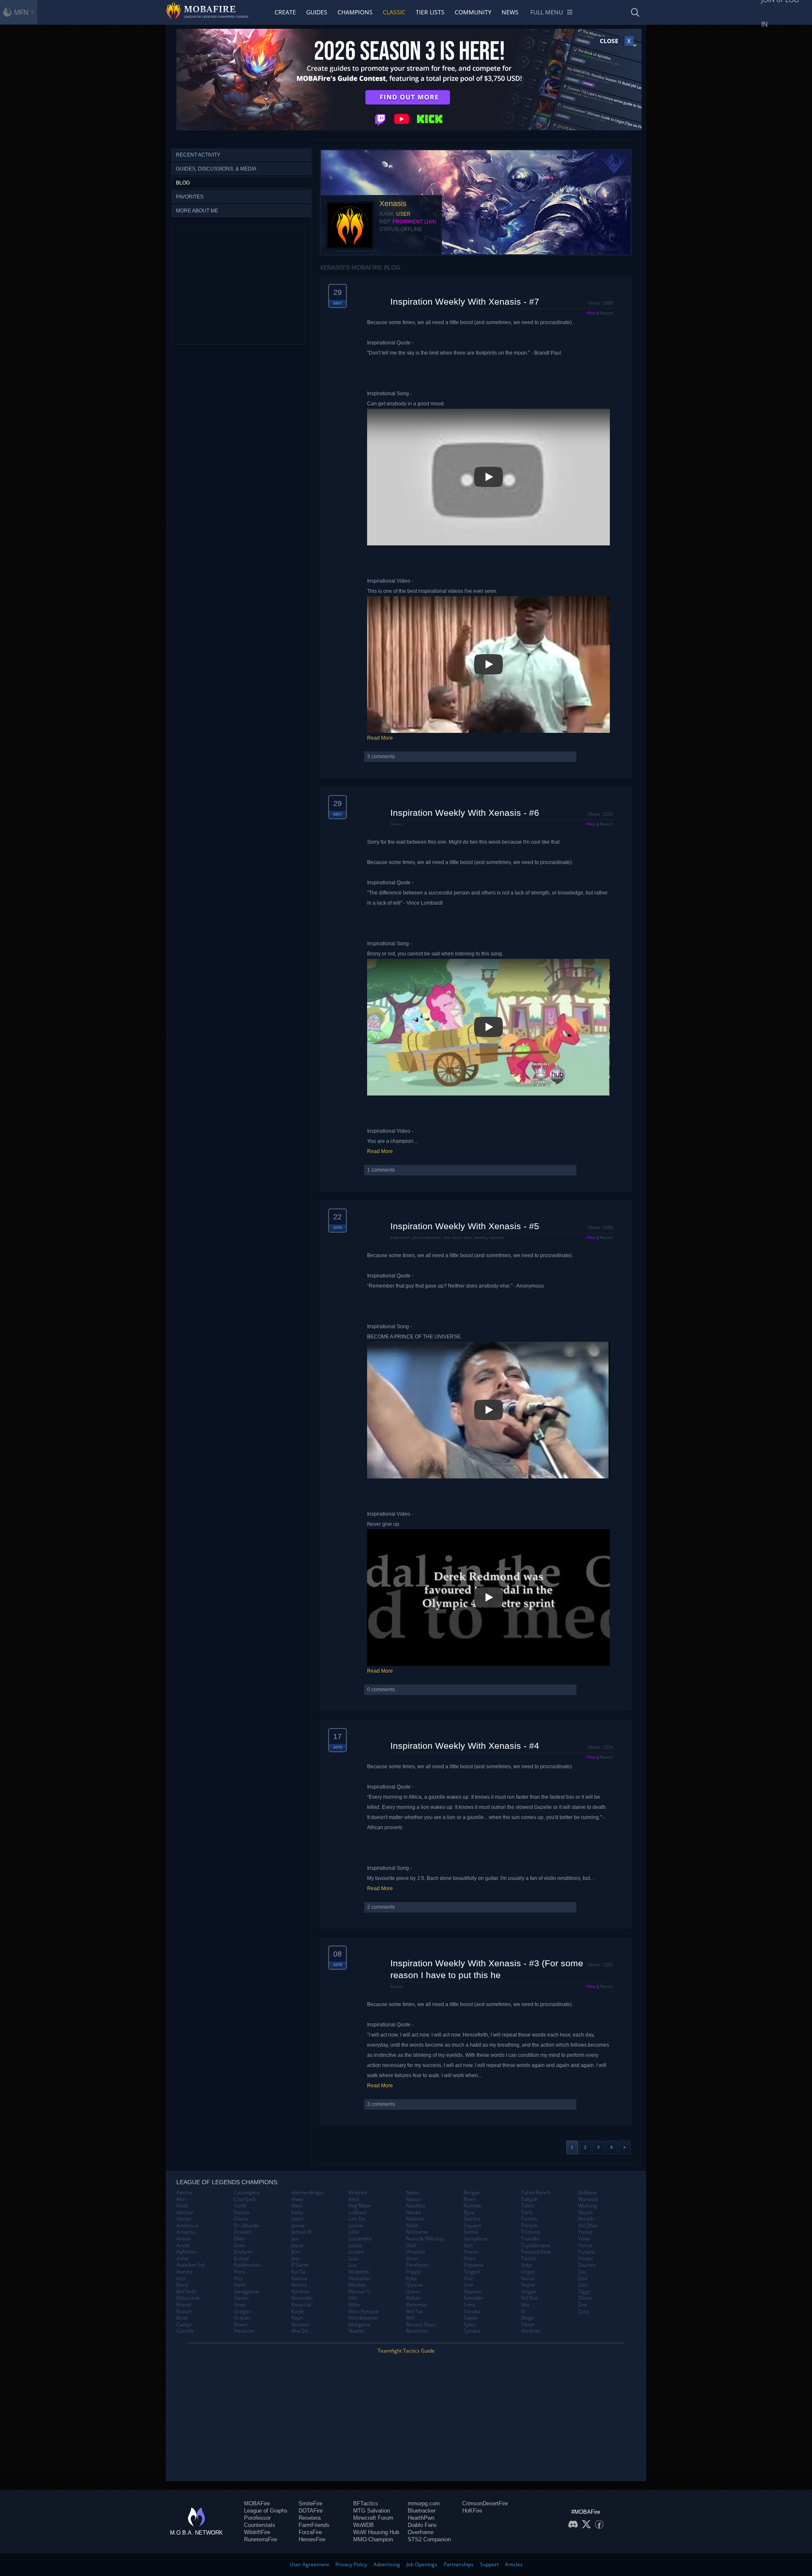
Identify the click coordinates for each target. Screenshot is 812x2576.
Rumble (472, 2206)
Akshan (185, 2213)
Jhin (296, 2252)
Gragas (243, 2312)
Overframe (421, 2532)
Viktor (528, 2325)
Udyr (527, 2265)
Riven (470, 2199)
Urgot (528, 2272)
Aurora (185, 2272)
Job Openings (422, 2564)
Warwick (588, 2199)
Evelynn (243, 2252)
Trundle (530, 2239)
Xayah (585, 2213)
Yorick (585, 2246)
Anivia (184, 2239)
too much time (458, 1237)
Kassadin (302, 2298)
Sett (468, 2246)
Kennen (300, 2325)
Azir (181, 2279)
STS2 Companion (429, 2539)
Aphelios (187, 2252)
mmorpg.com (424, 2503)
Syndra (472, 2331)
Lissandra (360, 2239)
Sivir (469, 2285)
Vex (525, 2305)
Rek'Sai (414, 2312)
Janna (298, 2226)
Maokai (357, 2285)
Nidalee (415, 2219)
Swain (470, 2318)
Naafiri (357, 2331)
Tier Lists (430, 12)
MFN (21, 12)
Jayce (298, 2246)
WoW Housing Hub (376, 2532)
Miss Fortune (364, 2312)
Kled (354, 2199)
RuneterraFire (261, 2539)
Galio (240, 2285)
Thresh (529, 2226)
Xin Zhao (588, 2226)
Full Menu (547, 12)
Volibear (588, 2193)
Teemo (529, 2219)
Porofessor (257, 2518)
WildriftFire (257, 2532)
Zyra (583, 2312)
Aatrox (184, 2193)
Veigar (529, 2292)
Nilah (412, 2226)
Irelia (297, 2213)
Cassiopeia (247, 2193)
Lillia (354, 2232)
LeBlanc (358, 2213)
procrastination (427, 1237)
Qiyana (414, 2285)
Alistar (184, 2219)
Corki (240, 2206)
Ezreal (241, 2259)
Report (606, 313)
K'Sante (300, 2265)
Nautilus (416, 2206)
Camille (185, 2331)
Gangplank (247, 2292)
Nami (412, 2193)
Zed (583, 2279)
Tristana (531, 2232)
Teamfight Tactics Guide (406, 2351)
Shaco (397, 824)
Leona (356, 2226)
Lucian (356, 2252)
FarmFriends (314, 2525)
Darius (242, 2213)
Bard (182, 2285)
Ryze (469, 2213)
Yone (584, 2239)
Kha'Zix (300, 2331)
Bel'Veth (186, 2292)
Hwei (297, 2199)
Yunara (587, 2252)
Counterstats (260, 2525)
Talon (528, 2206)
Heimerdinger (308, 2193)
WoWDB (363, 2525)
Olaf (411, 2246)
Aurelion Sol (191, 2265)
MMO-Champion (373, 2539)
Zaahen (587, 2265)
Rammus (416, 2305)
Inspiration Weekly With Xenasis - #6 (465, 813)
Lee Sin (357, 2219)
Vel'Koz (529, 2298)
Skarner (473, 2292)
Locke (355, 2246)
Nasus (413, 2199)
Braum (397, 1986)
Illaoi (297, 2206)
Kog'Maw (359, 2206)
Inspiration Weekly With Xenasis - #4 (465, 1746)
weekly (480, 1237)
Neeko (414, 2213)
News (510, 12)
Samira (472, 2219)
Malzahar (360, 2279)
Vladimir (531, 2331)
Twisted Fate (536, 2252)
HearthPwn (421, 2518)
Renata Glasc (421, 2325)
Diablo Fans (422, 2525)
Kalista (299, 2279)
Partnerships (459, 2564)
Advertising (387, 2564)
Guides (317, 12)
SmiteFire (310, 2503)
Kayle (298, 2312)
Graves (242, 2318)
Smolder (473, 2298)
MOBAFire (257, 2503)
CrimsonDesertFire (485, 2503)
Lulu (353, 2259)
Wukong (588, 2206)
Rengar (472, 2193)
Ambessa (187, 2226)
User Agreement (309, 2564)
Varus (528, 2279)
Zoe (583, 2305)
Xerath (586, 2219)
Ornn (412, 2259)
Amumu (186, 2232)
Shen (469, 2259)
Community (473, 12)
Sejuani (472, 2226)
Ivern (297, 2219)
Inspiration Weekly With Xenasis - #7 (465, 301)
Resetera (310, 2518)
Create (285, 12)
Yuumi (586, 2259)
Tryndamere (536, 2246)
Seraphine (476, 2239)
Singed (472, 2272)
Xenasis (393, 204)
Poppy (413, 2272)
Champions (355, 12)
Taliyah (529, 2199)
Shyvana (473, 2265)
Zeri (583, 2285)
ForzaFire (310, 2532)
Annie (183, 2246)
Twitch (529, 2259)
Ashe (182, 2259)
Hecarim (244, 2331)
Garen (241, 2298)
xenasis (497, 1237)
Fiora (240, 2272)
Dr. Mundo (246, 2226)
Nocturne (417, 2232)
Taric (527, 2213)
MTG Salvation (372, 2511)
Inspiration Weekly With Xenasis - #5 (465, 1226)
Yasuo (585, 2232)
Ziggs (584, 2292)
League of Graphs (266, 2511)
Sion (469, 2279)
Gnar (240, 2305)
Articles (514, 2564)
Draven (243, 2232)
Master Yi (360, 2292)
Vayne (528, 2285)
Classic (394, 12)
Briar (182, 2318)
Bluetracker (422, 2511)
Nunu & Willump (425, 2239)
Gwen (241, 2325)
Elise (239, 2246)
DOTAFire (311, 2511)
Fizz (238, 2279)
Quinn (413, 2292)
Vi (523, 2312)
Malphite (359, 2272)
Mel (353, 2298)
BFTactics (366, 2503)
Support (489, 2564)
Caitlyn (184, 2325)
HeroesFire (312, 2539)
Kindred (358, 2193)
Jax (295, 2239)
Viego (528, 2318)
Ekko (239, 2239)
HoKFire (472, 2511)
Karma (299, 2285)
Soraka (472, 2312)
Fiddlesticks (247, 2265)
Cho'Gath (245, 2199)
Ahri (181, 2199)
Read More (380, 738)
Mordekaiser (363, 2318)
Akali (182, 2206)
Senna (471, 2232)
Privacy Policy (351, 2564)
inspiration (400, 1237)
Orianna (416, 2252)
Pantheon (417, 2265)
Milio (354, 2305)
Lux (353, 2265)
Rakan (413, 2298)
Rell (410, 2318)
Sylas (470, 2325)
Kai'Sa (299, 2272)
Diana (241, 2219)
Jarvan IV (302, 2232)
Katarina (301, 2305)
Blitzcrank (188, 2298)
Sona (469, 2305)
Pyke (411, 2279)
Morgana (359, 2325)
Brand (184, 2305)
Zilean (585, 2298)
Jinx (295, 2259)
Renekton (417, 2331)
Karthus (300, 2292)
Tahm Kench (536, 2193)
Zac (582, 2272)
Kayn (297, 2318)
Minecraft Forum (373, 2518)
